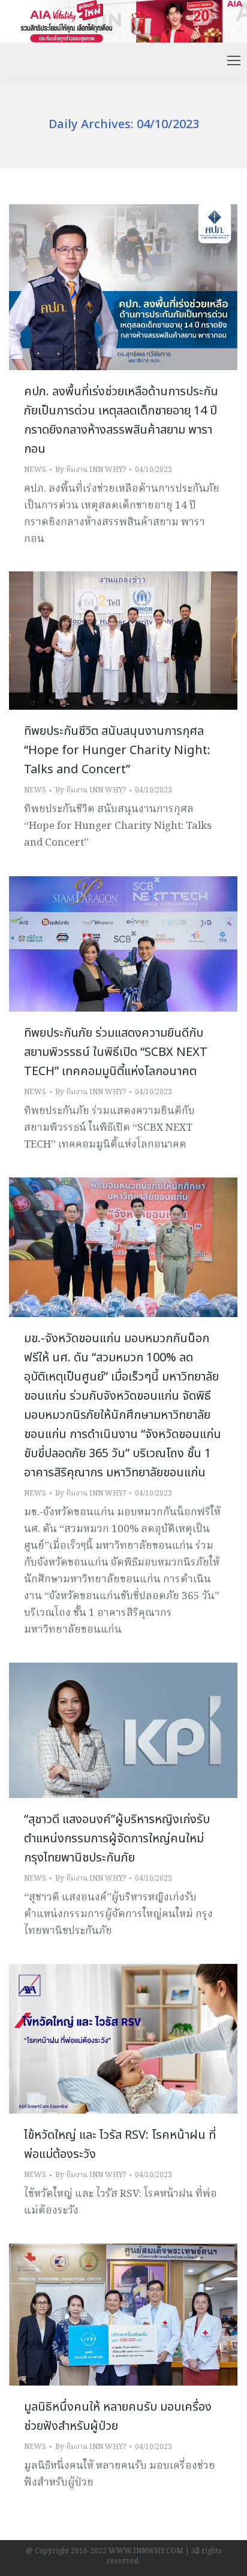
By (91, 470)
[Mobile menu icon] (234, 60)
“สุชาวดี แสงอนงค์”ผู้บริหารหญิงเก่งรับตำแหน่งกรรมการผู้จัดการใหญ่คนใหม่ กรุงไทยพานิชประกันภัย (117, 1839)
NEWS (35, 470)
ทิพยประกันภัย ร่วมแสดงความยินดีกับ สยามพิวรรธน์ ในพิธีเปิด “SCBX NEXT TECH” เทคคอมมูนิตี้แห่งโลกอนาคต (116, 1052)
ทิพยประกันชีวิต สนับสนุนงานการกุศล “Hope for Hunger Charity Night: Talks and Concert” (117, 750)
